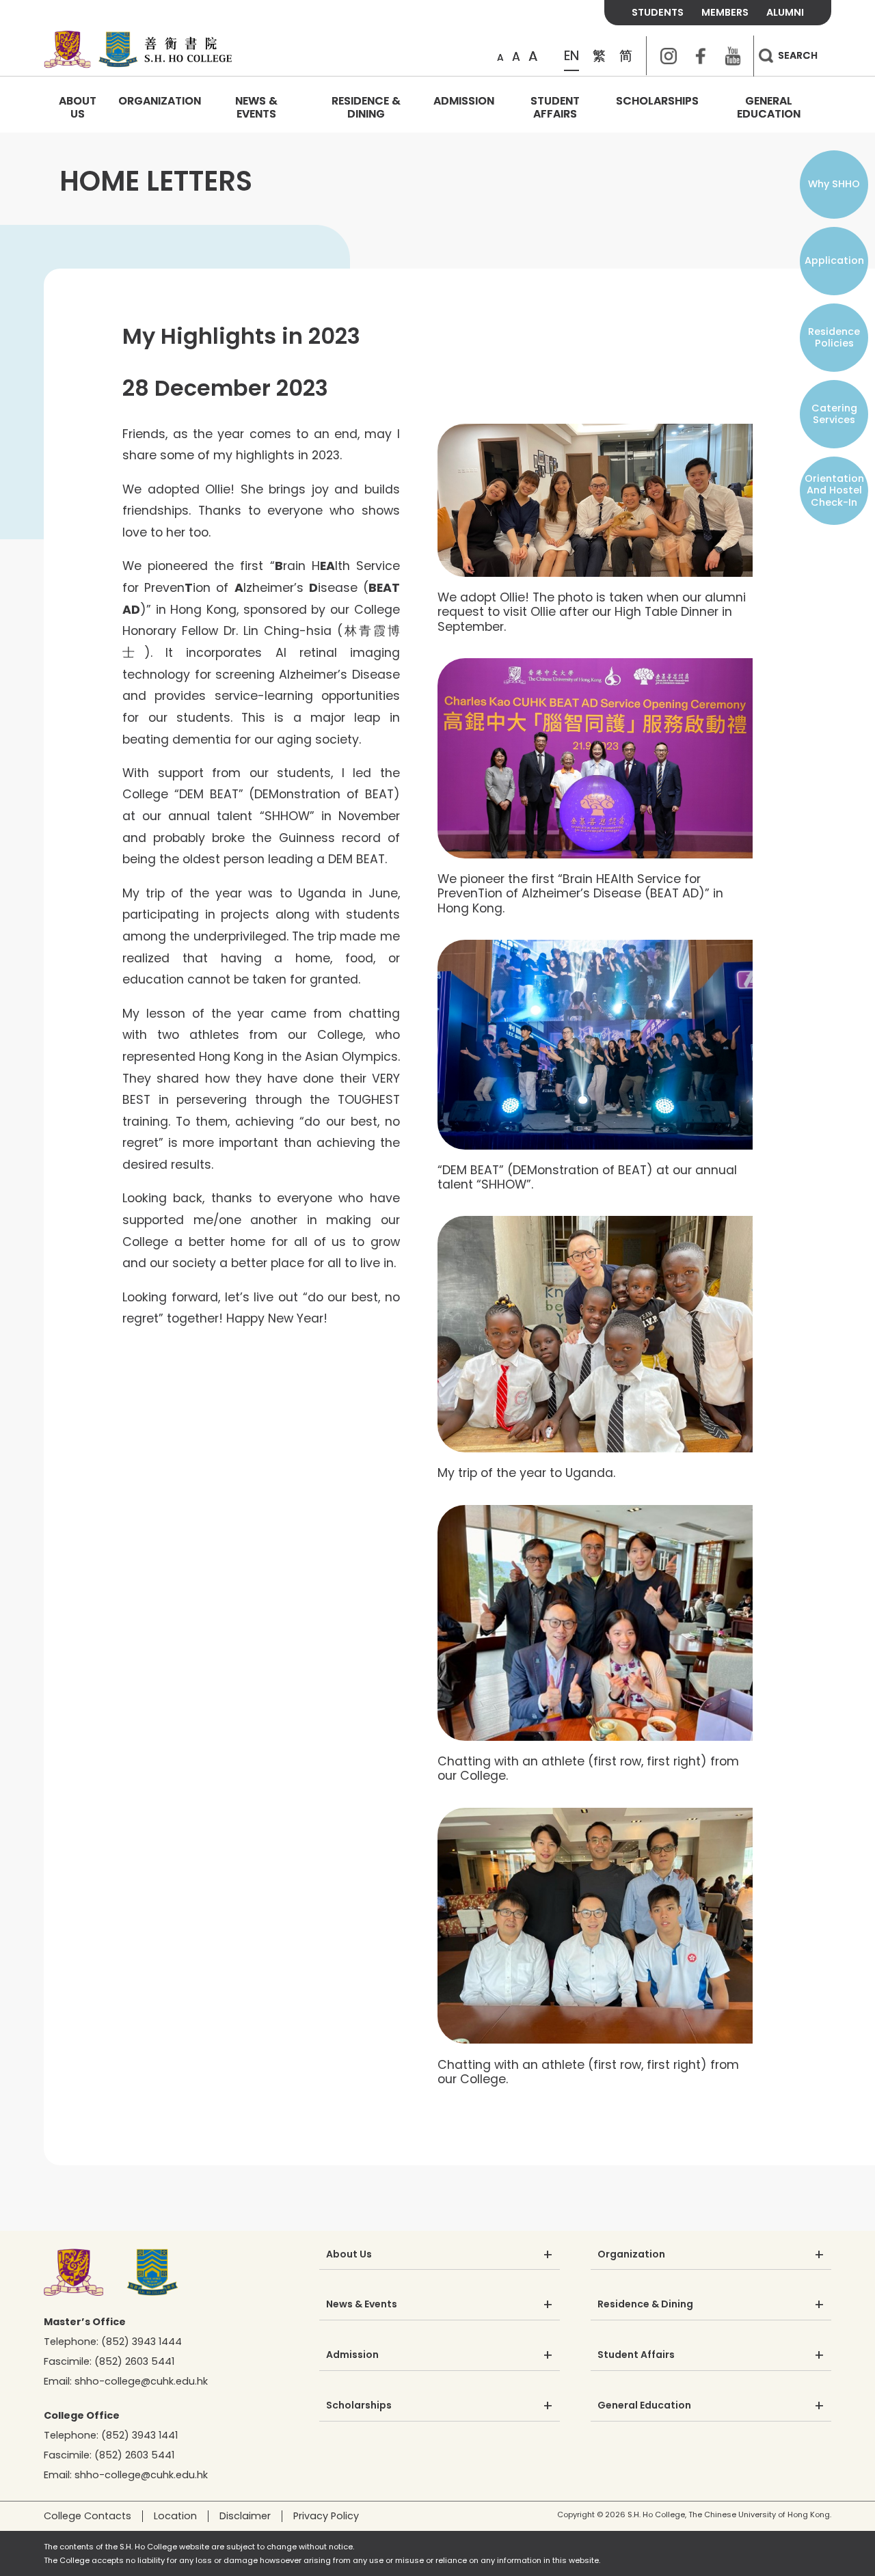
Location (175, 2516)
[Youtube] (733, 56)
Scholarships (657, 101)
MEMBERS (725, 12)
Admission (464, 101)
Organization (160, 101)
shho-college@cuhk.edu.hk (141, 2381)
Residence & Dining (366, 107)
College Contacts (87, 2516)
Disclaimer (245, 2516)
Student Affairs (555, 107)
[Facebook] (701, 56)
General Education (769, 107)
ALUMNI (785, 12)
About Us (78, 107)
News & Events (256, 107)
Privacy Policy (326, 2516)
